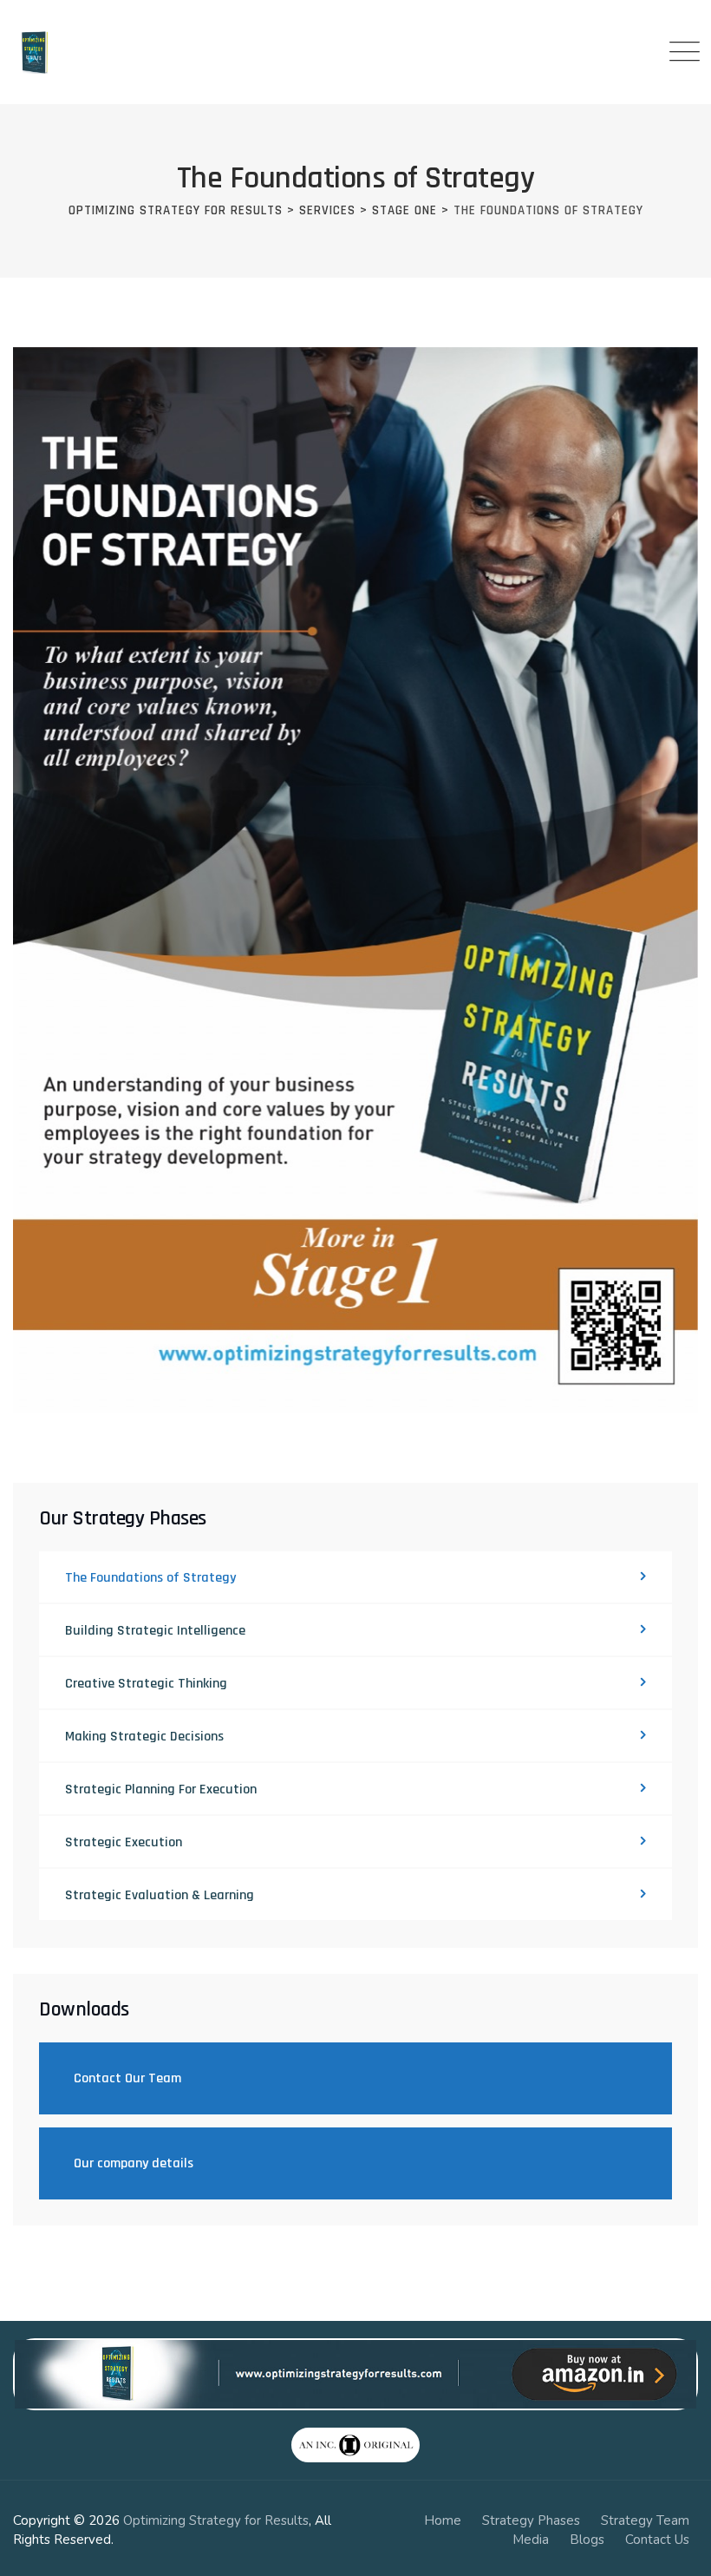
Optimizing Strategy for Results (216, 2520)
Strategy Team (645, 2520)
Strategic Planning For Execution (161, 1789)
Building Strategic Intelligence (155, 1631)
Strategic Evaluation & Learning (160, 1895)
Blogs (587, 2540)
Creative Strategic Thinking (146, 1684)
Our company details (134, 2163)
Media (531, 2540)
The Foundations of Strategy (150, 1578)
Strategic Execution (124, 1842)
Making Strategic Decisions (144, 1737)
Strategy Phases (531, 2520)
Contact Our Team (127, 2078)
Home (443, 2520)
